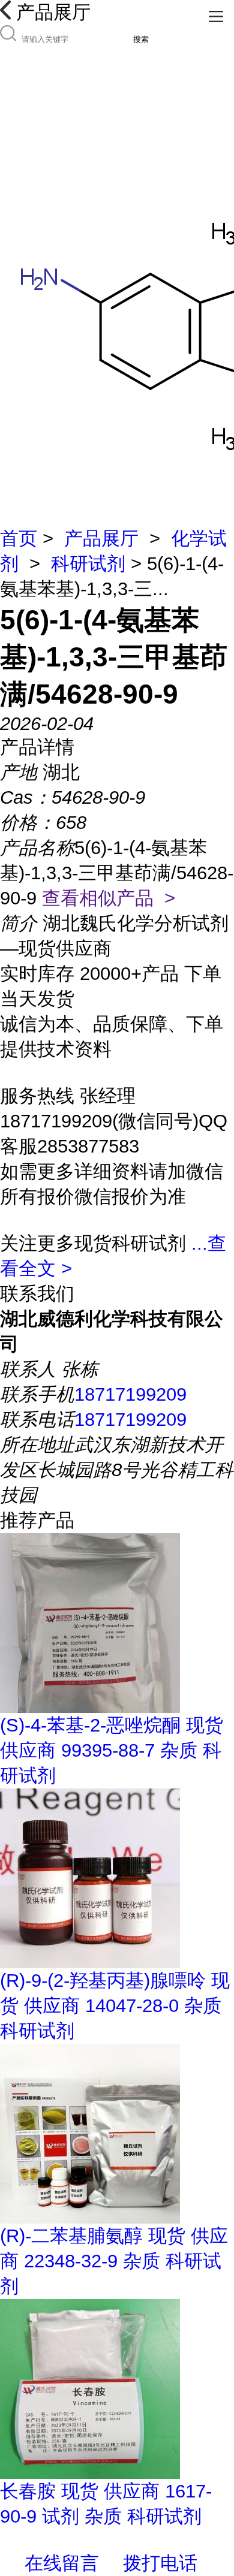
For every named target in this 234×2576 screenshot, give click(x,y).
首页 (19, 539)
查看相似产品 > (109, 898)
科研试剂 (88, 564)
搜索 (141, 39)
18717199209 (130, 1394)
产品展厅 (101, 539)
